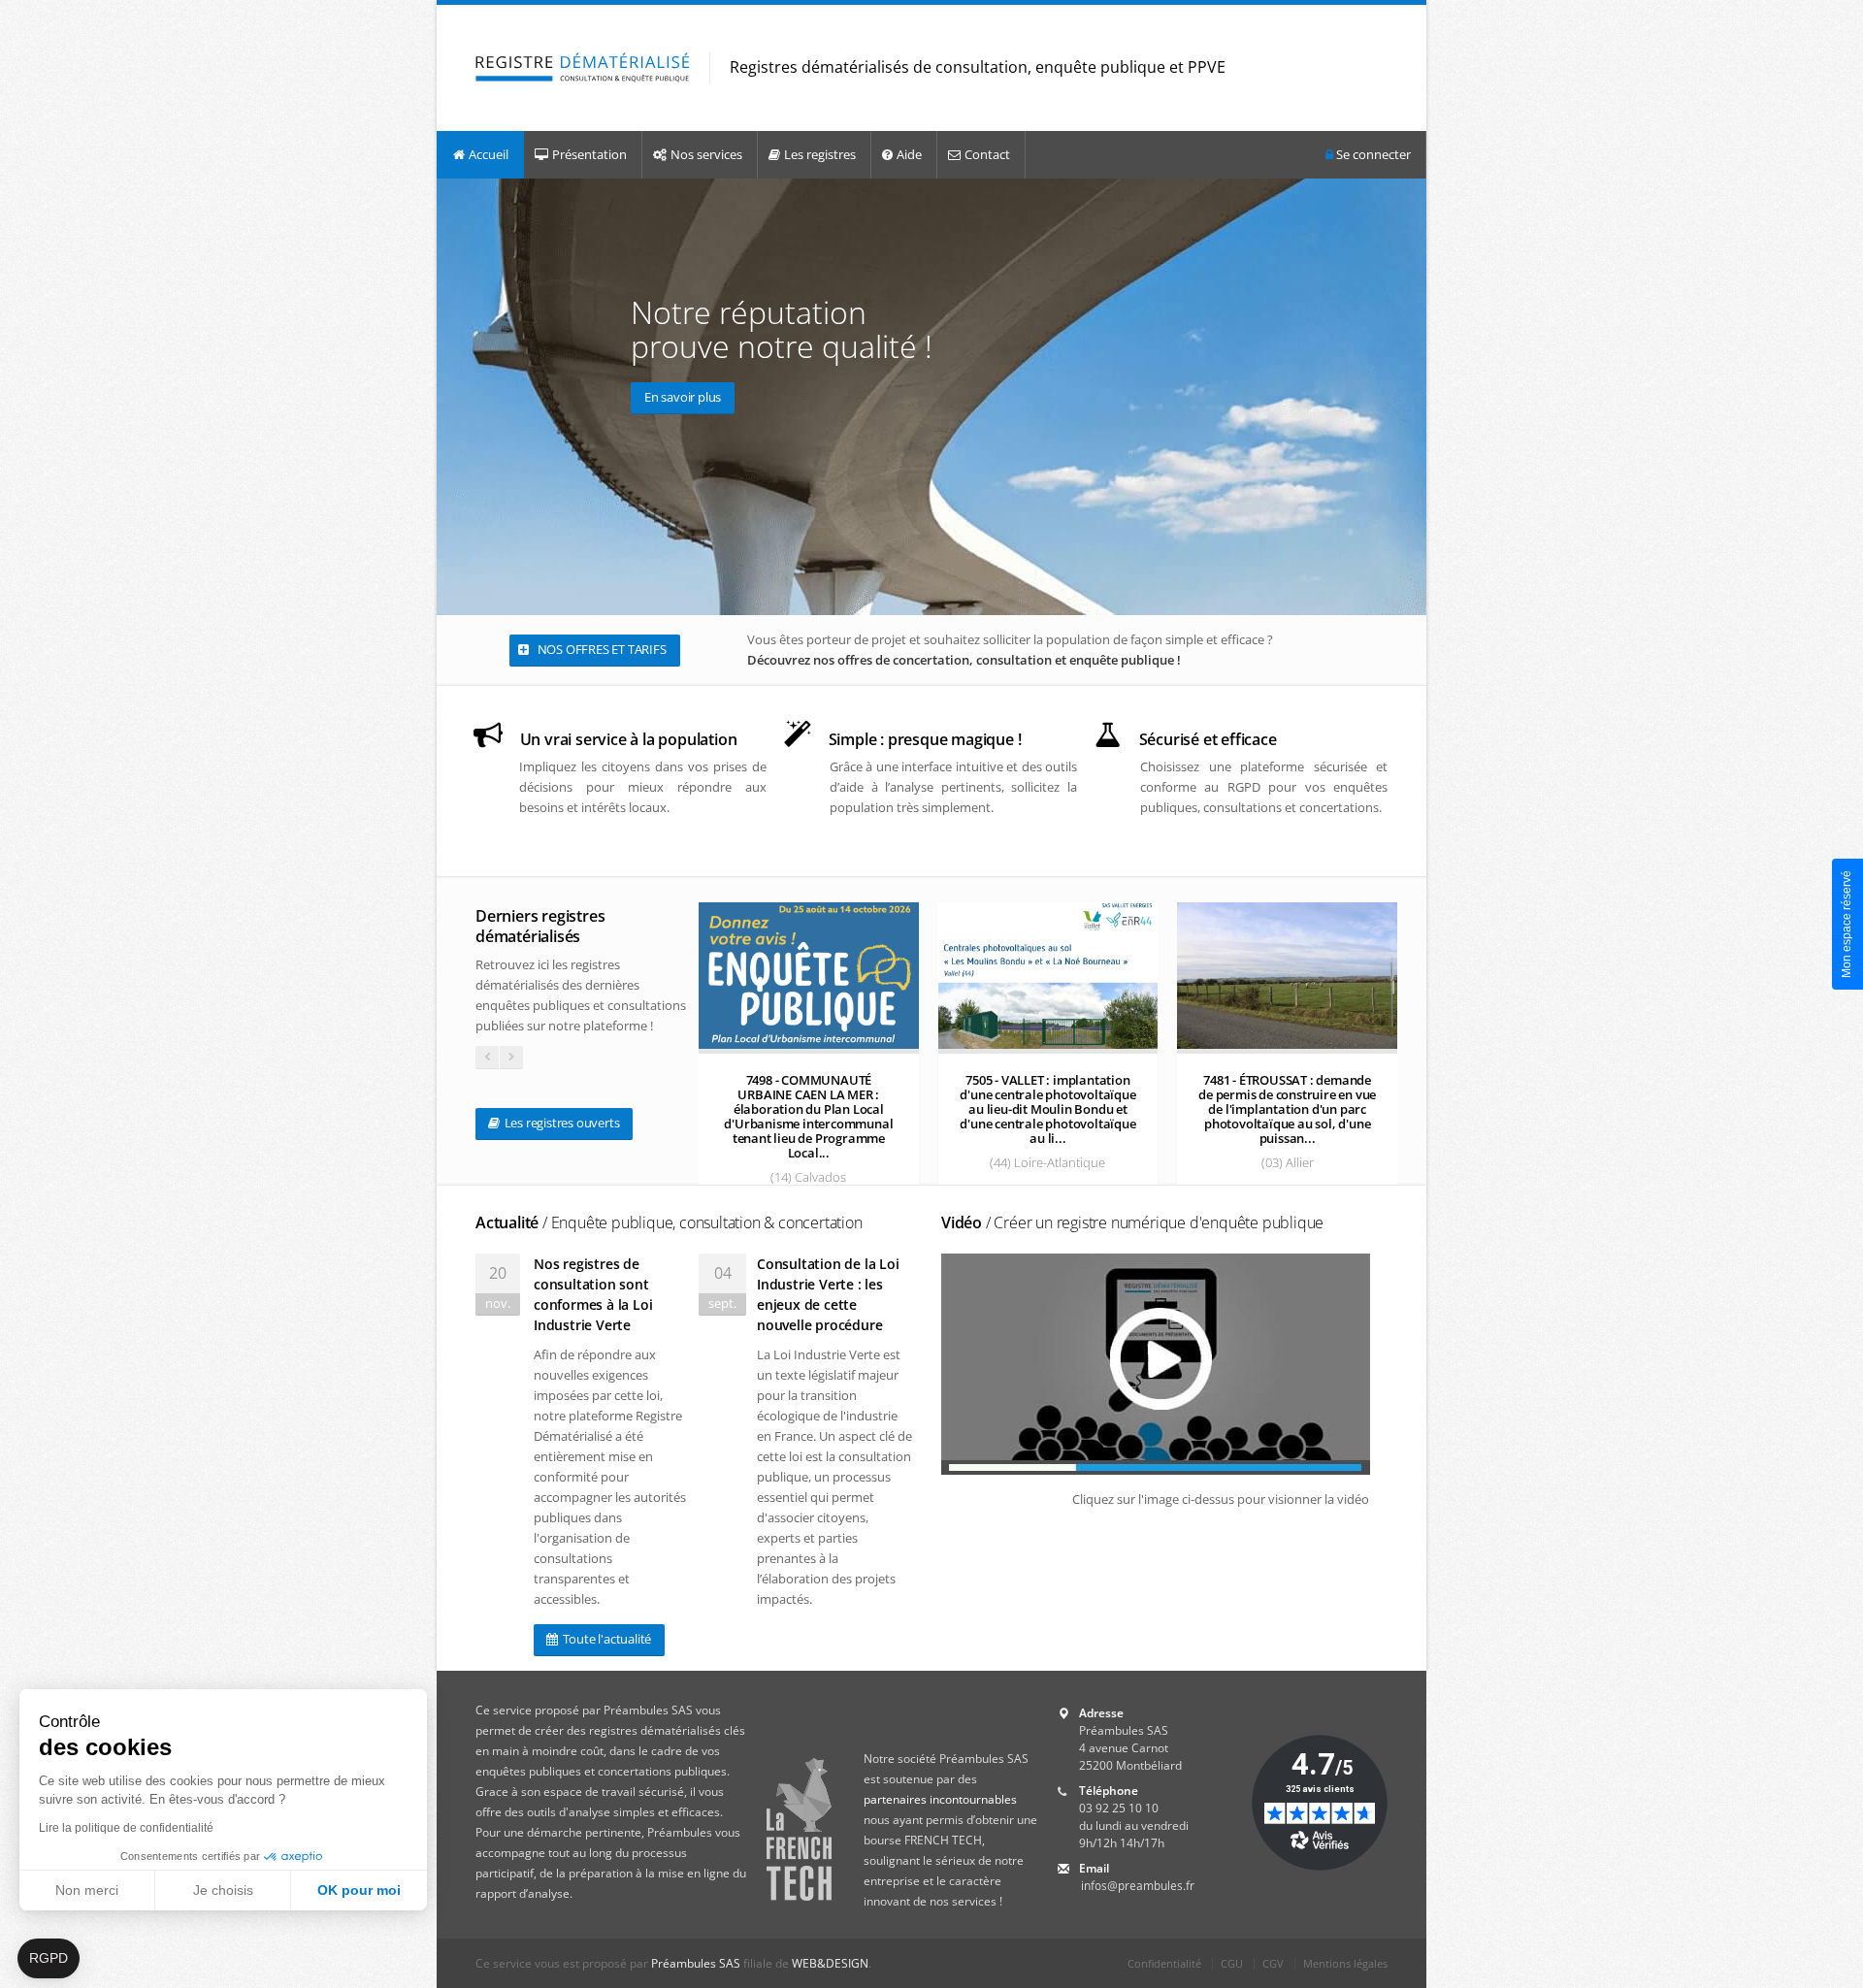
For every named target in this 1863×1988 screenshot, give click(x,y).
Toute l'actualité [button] (605, 1639)
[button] (49, 1959)
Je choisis (223, 1890)
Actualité (669, 1222)
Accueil (489, 154)
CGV (1273, 1963)
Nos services (706, 154)
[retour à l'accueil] (583, 68)
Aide (909, 154)
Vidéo (1132, 1222)
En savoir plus (683, 397)
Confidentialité (1164, 1963)
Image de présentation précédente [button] (456, 396)
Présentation (589, 154)
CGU (1232, 1963)
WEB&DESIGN (830, 1963)
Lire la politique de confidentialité (126, 1828)
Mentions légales (1345, 1963)
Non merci (87, 1890)
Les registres (820, 154)
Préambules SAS (696, 1963)
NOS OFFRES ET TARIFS (601, 649)
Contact (987, 154)
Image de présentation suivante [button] (1407, 396)
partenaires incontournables (940, 1799)
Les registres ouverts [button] (561, 1123)
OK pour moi (359, 1890)
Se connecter (1372, 154)
